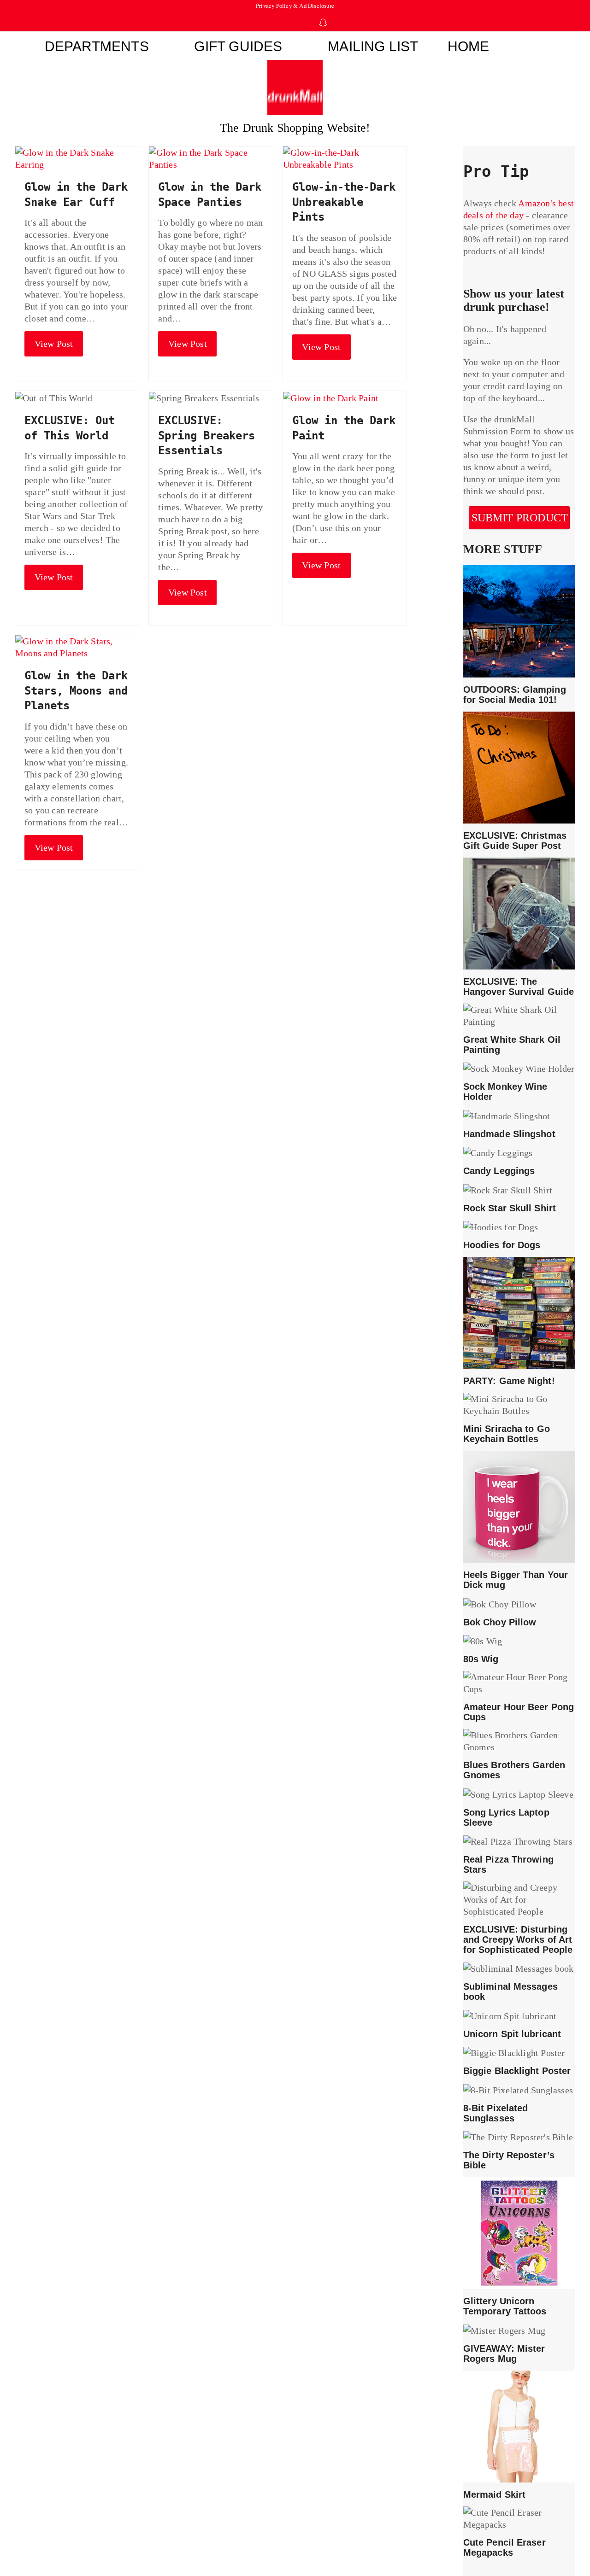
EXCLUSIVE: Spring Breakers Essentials (206, 435)
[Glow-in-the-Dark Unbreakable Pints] (345, 158)
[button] (540, 43)
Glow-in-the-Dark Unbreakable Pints (344, 202)
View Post (54, 344)
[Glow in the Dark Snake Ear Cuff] (77, 158)
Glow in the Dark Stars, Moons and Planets (76, 691)
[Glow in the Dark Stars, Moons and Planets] (77, 646)
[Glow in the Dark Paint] (331, 397)
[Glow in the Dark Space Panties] (211, 158)
